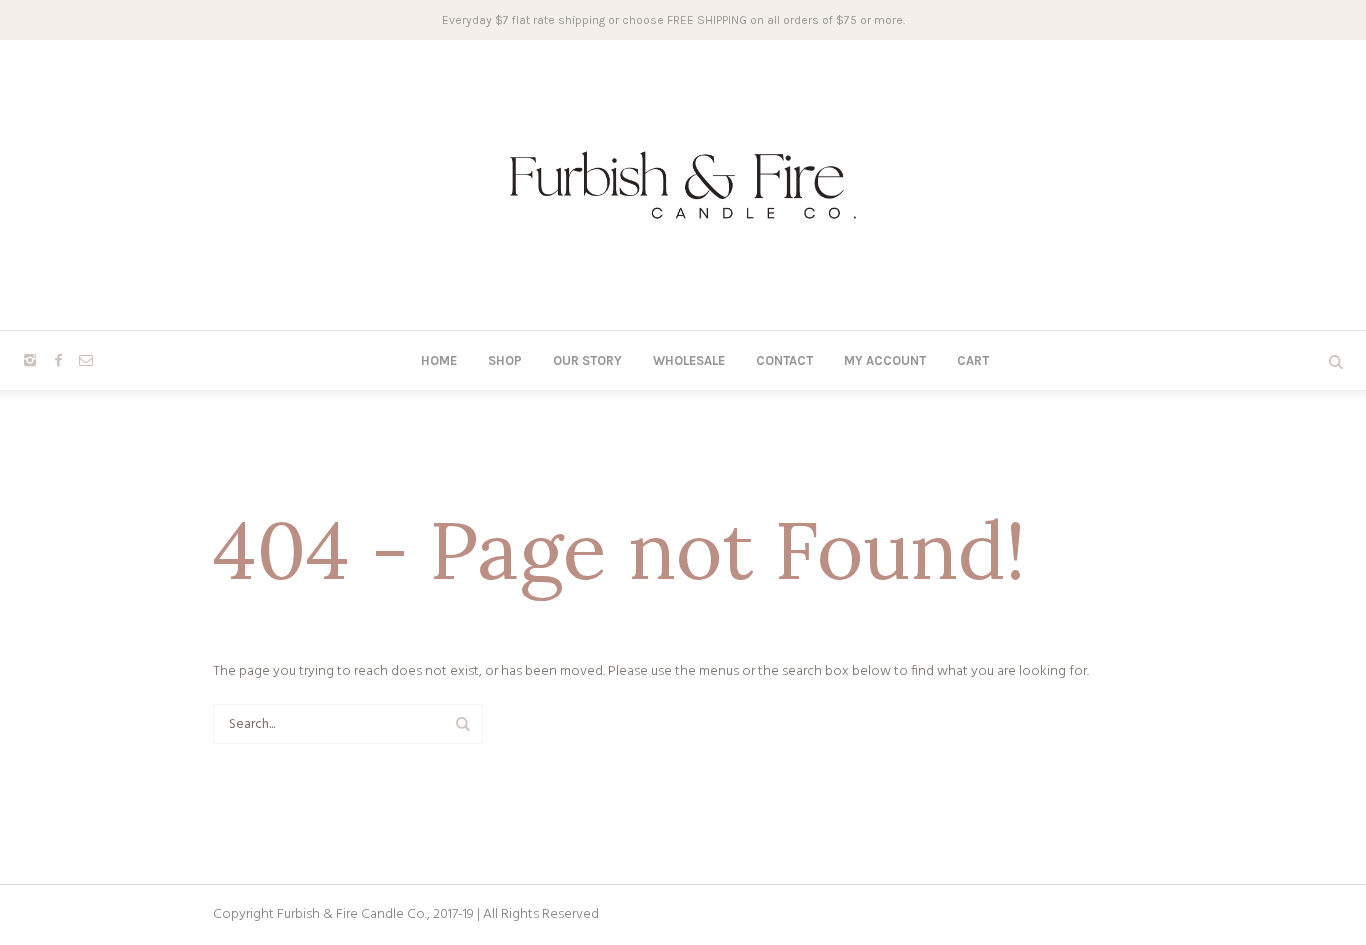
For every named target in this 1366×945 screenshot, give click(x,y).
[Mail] (86, 360)
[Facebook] (58, 360)
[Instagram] (30, 360)
